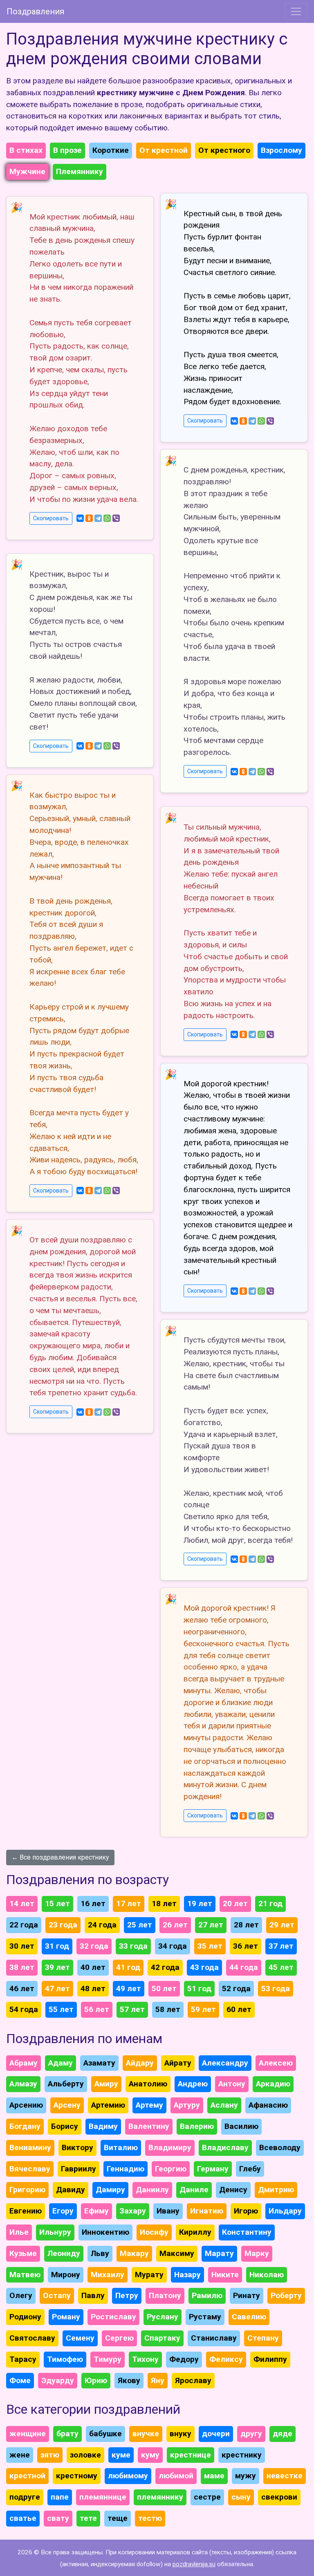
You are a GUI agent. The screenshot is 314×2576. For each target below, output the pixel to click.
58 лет (168, 2009)
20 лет (235, 1903)
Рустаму (205, 2317)
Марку (257, 2253)
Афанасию (268, 2105)
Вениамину (30, 2147)
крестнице (191, 2455)
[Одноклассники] (89, 518)
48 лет (93, 1989)
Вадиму (103, 2126)
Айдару (140, 2063)
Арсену (67, 2105)
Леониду (64, 2253)
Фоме (20, 2380)
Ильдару (285, 2211)
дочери (216, 2434)
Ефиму (96, 2211)
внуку (181, 2434)
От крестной (164, 150)
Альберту (66, 2084)
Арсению (26, 2105)
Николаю (267, 2275)
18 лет (164, 1903)
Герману (213, 2169)
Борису (65, 2126)
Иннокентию (105, 2232)
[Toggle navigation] (296, 11)
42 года (165, 1967)
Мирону (66, 2275)
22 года (24, 1925)
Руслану (163, 2317)
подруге (25, 2497)
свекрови (279, 2497)
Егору (63, 2211)
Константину (247, 2232)
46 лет (22, 1989)
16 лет (93, 1903)
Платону (165, 2295)
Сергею (119, 2338)
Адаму (61, 2063)
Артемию (108, 2105)
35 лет (210, 1946)
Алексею (276, 2063)
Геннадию (126, 2169)
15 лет (57, 1903)
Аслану (224, 2105)
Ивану (168, 2211)
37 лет (281, 1946)
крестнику (242, 2455)
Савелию (249, 2317)
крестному (77, 2476)
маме (214, 2476)
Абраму (24, 2063)
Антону (232, 2084)
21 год (270, 1903)
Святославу (32, 2338)
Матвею (25, 2275)
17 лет (129, 1903)
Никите (225, 2275)
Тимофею (65, 2359)
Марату (219, 2253)
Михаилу (108, 2275)
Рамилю (207, 2295)
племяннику (160, 2497)
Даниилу (152, 2190)
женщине (28, 2434)
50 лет (164, 1989)
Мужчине (27, 171)
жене (20, 2455)
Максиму (177, 2253)
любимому (128, 2476)
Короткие (111, 150)
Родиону (25, 2317)
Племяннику (80, 171)
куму (150, 2455)
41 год (128, 1967)
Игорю (246, 2211)
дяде (283, 2434)
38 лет (22, 1967)
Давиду (71, 2190)
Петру (127, 2295)
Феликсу (226, 2359)
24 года (102, 1925)
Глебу (250, 2169)
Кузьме (23, 2253)
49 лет (129, 1989)
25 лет (140, 1925)
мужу (246, 2476)
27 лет (211, 1925)
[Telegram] (98, 518)
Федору (184, 2359)
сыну (241, 2497)
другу (251, 2434)
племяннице (103, 2497)
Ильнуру (55, 2232)
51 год (199, 1989)
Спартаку (162, 2338)
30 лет (22, 1946)
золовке (85, 2455)
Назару (187, 2275)
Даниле (194, 2190)
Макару (134, 2253)
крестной (27, 2476)
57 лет (132, 2009)
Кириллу (195, 2232)
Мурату (149, 2275)
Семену (80, 2338)
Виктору (77, 2147)
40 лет (93, 1967)
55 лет (61, 2009)
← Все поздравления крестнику (60, 1857)
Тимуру (108, 2359)
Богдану (25, 2126)
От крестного (224, 150)
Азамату (99, 2063)
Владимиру (170, 2147)
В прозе (67, 150)
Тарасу (23, 2359)
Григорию (27, 2190)
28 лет (246, 1925)
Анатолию (148, 2084)
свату (58, 2518)
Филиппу (270, 2359)
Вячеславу (30, 2169)
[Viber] (116, 518)
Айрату (178, 2063)
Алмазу (23, 2084)
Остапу (57, 2295)
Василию (241, 2126)
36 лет (246, 1946)
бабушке (105, 2434)
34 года (173, 1946)
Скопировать (51, 518)
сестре (207, 2497)
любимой (176, 2476)
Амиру (106, 2084)
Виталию (121, 2147)
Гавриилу (78, 2169)
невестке (285, 2476)
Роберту (286, 2295)
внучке (146, 2434)
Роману (66, 2317)
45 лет (281, 1967)
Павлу (93, 2295)
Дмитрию (276, 2190)
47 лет (57, 1989)
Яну (158, 2380)
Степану (263, 2338)
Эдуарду (58, 2380)
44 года (244, 1967)
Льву (100, 2253)
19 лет (200, 1903)
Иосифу (154, 2232)
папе (60, 2497)
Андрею (193, 2084)
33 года (133, 1946)
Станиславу (214, 2338)
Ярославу (193, 2380)
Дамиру (110, 2190)
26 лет (175, 1925)
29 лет (282, 1925)
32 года (94, 1946)
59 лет (203, 2009)
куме (121, 2455)
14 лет (22, 1903)
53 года (276, 1989)
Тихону (145, 2359)
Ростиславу (113, 2317)
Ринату (247, 2295)
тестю (150, 2518)
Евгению (26, 2211)
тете (88, 2518)
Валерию (197, 2126)
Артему (149, 2105)
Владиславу (225, 2147)
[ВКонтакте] (80, 518)
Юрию (96, 2380)
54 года (24, 2009)
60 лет (239, 2009)
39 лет (57, 1967)
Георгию (171, 2169)
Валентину (149, 2126)
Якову (129, 2380)
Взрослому (281, 150)
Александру (225, 2063)
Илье (19, 2232)
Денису (233, 2190)
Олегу (21, 2295)
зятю (50, 2455)
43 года (204, 1967)
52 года (236, 1989)
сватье (23, 2518)
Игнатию (207, 2211)
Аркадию (273, 2084)
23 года (63, 1925)
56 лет (97, 2009)
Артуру (187, 2105)
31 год (57, 1946)
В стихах (26, 150)
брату (67, 2434)
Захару (133, 2211)
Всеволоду (280, 2147)
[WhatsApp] (107, 518)
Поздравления (35, 11)
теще (118, 2518)
